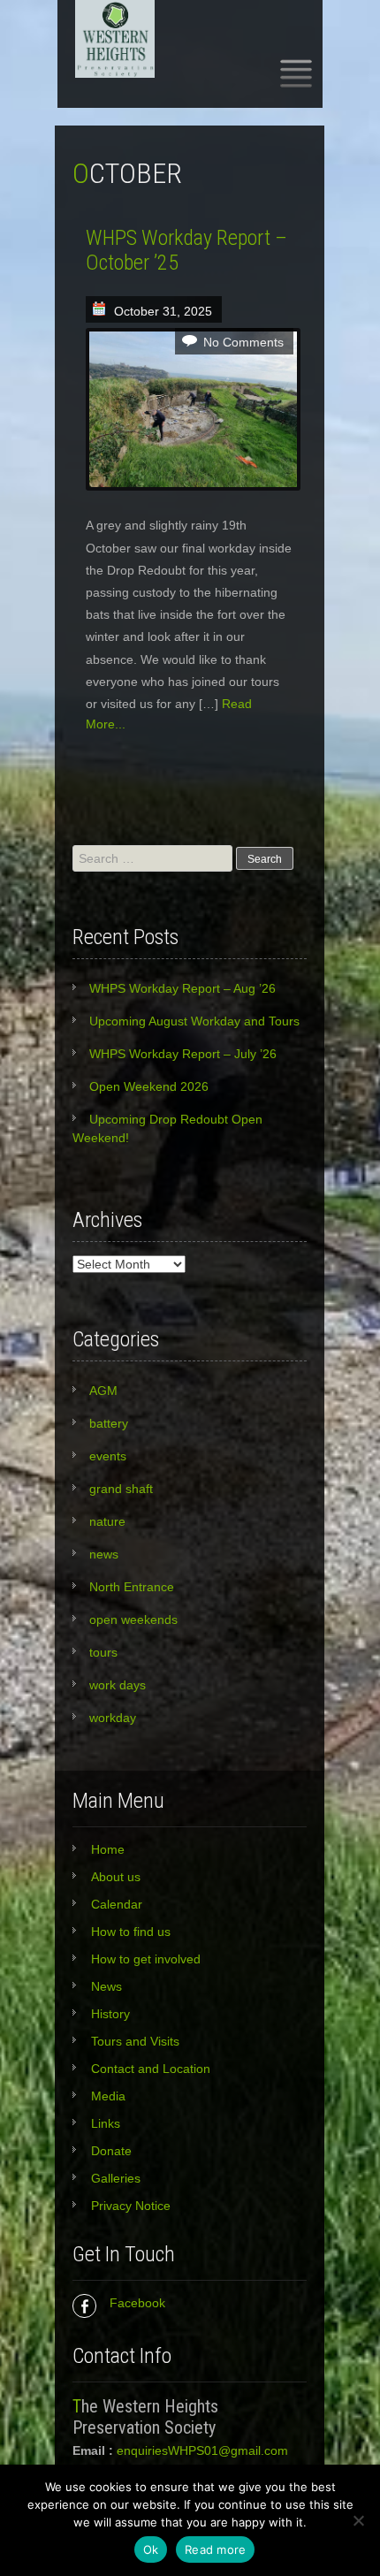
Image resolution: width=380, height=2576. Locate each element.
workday (113, 1718)
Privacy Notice (131, 2206)
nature (107, 1521)
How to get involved (146, 1959)
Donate (111, 2151)
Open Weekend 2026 (149, 1086)
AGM (103, 1391)
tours (103, 1652)
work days (118, 1685)
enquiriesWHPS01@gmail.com (202, 2450)
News (106, 1986)
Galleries (116, 2178)
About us (116, 1877)
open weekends (133, 1620)
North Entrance (132, 1587)
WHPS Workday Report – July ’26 (183, 1054)
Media (108, 2096)
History (110, 2014)
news (104, 1554)
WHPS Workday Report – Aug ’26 (182, 988)
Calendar (117, 1904)
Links (106, 2123)
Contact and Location (151, 2069)
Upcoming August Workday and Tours (194, 1021)
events (108, 1456)
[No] (358, 2520)
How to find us (131, 1932)
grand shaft (121, 1489)
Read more (215, 2549)
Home (108, 1849)
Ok (151, 2549)
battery (109, 1423)
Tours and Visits (135, 2041)
